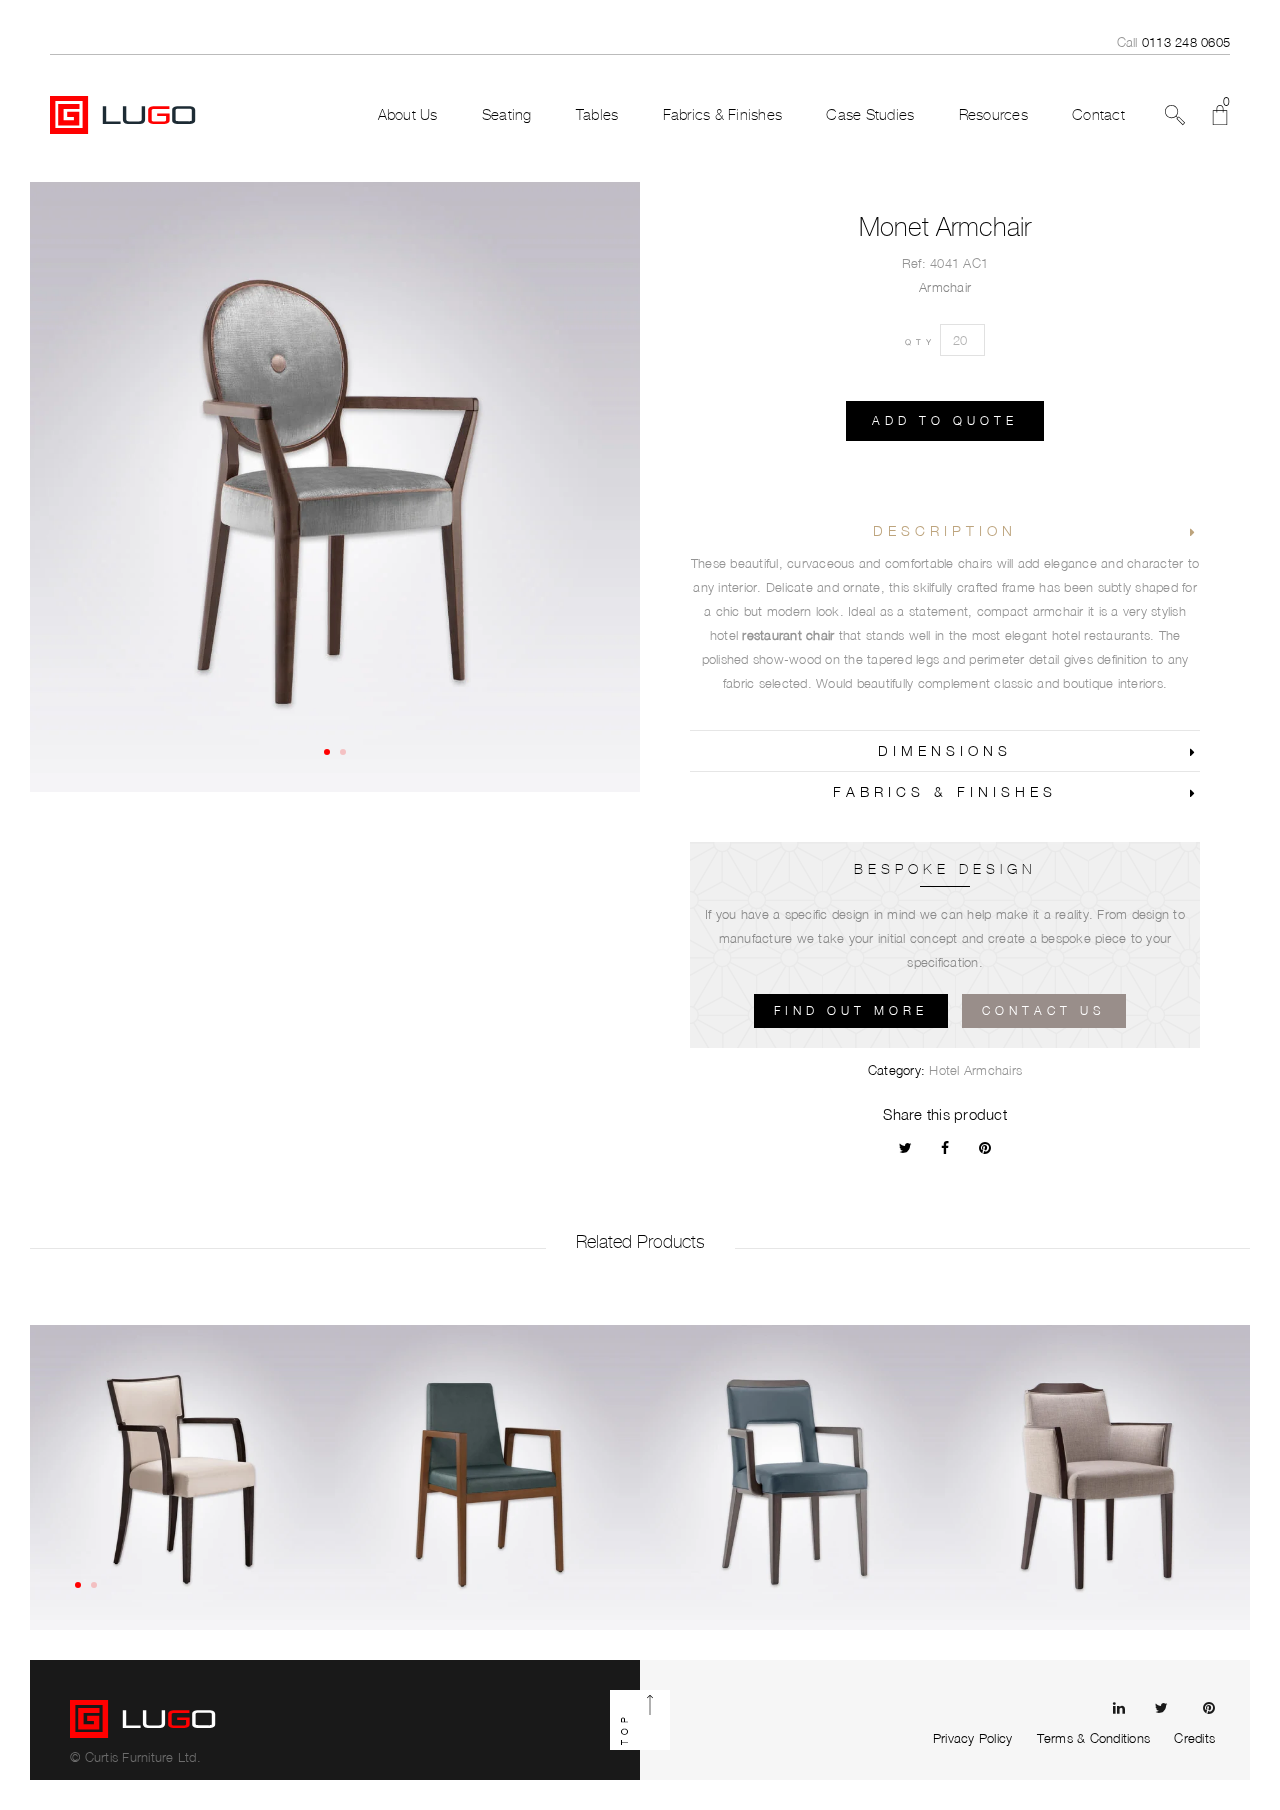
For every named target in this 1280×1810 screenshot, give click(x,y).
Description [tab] (945, 530)
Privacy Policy (973, 1738)
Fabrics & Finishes (723, 115)
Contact (1098, 115)
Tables (597, 115)
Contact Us (1044, 1010)
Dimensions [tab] (945, 750)
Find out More (851, 1010)
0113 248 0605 (1186, 42)
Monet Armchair (945, 227)
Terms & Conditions (1094, 1738)
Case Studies (870, 115)
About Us (408, 115)
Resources (993, 115)
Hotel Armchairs (975, 1070)
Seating (507, 115)
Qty (920, 342)
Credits (1194, 1738)
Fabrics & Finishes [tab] (945, 791)
